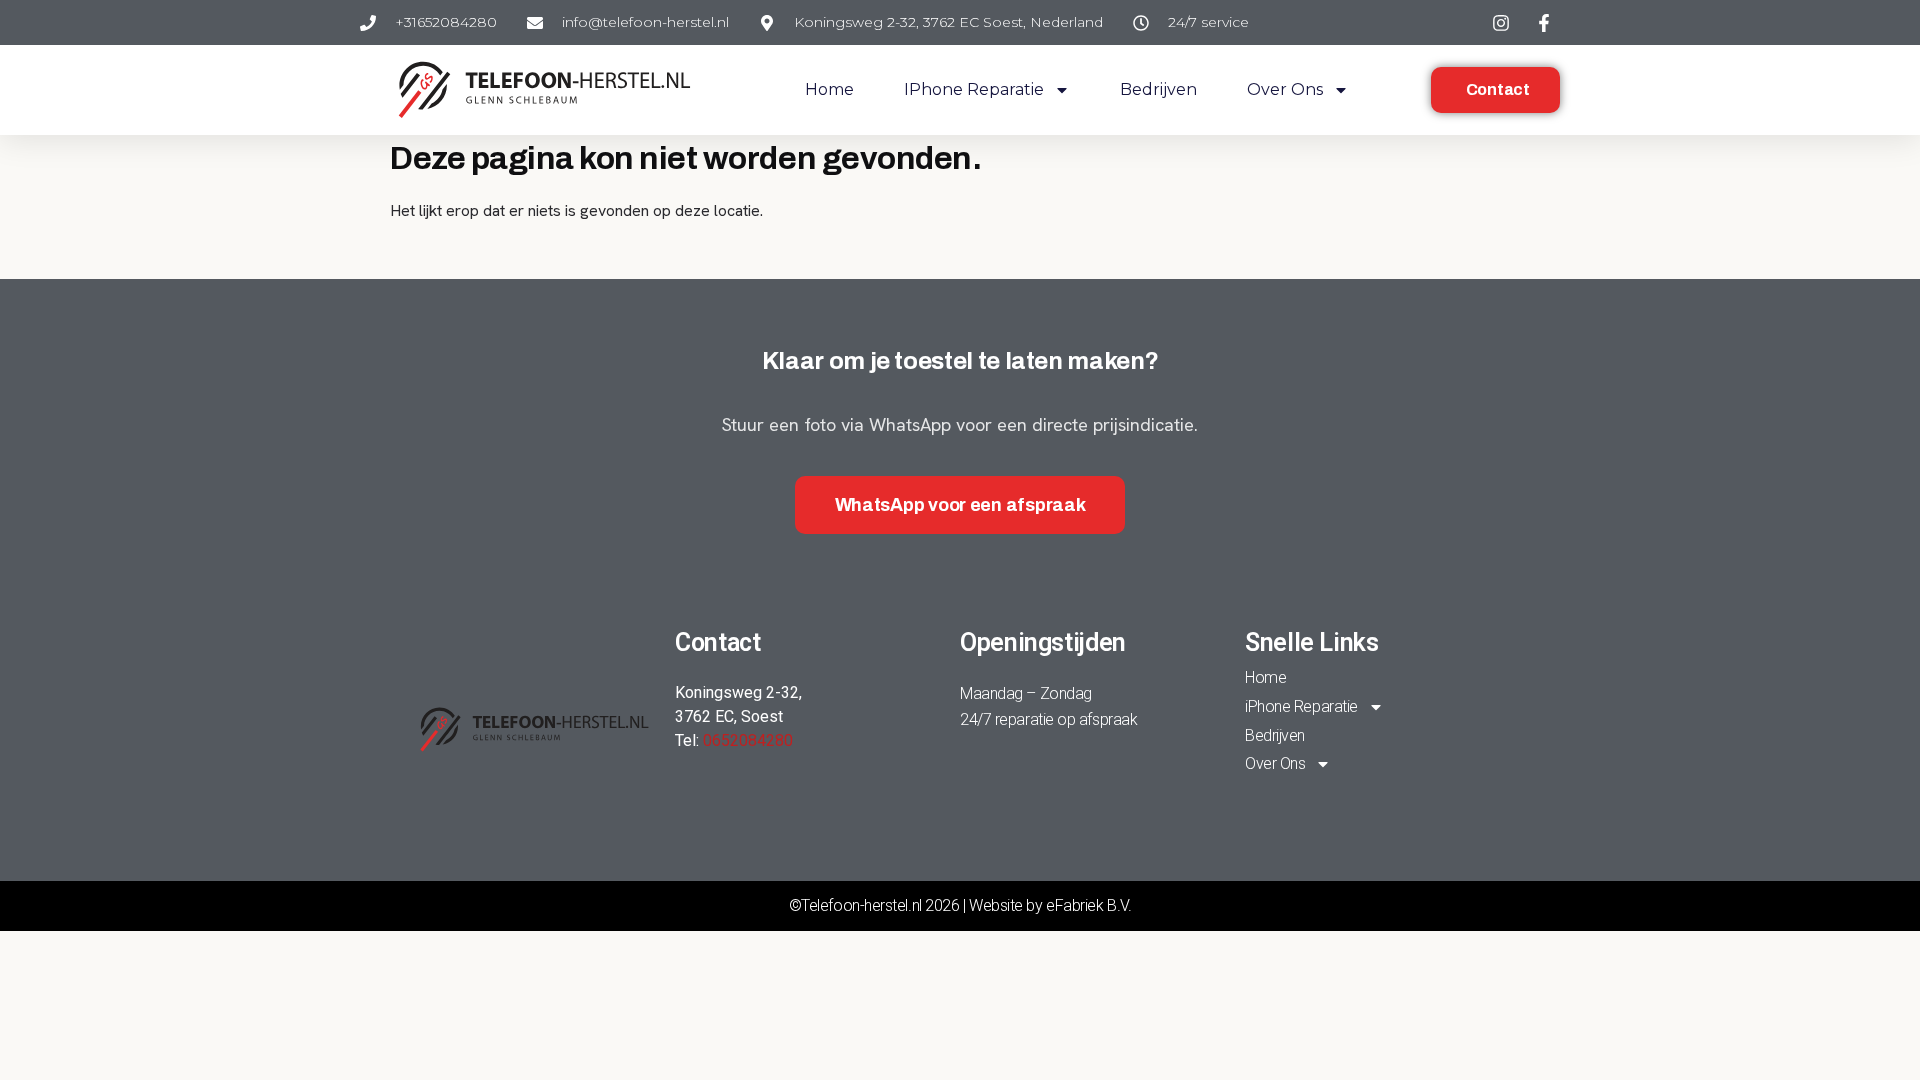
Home (829, 89)
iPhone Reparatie (974, 89)
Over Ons (1285, 89)
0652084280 (748, 740)
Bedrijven (1158, 89)
